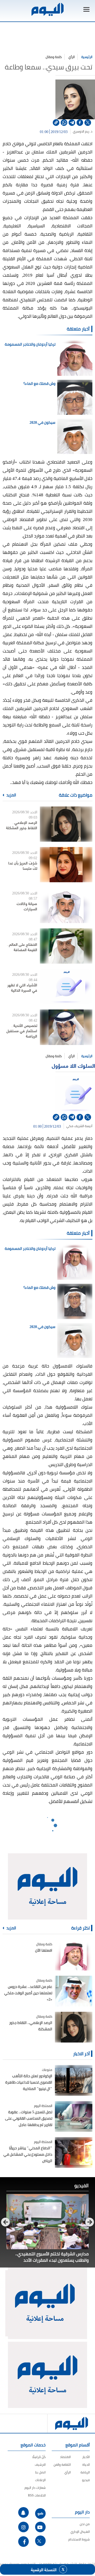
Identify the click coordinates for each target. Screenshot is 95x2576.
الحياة (86, 2465)
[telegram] (72, 123)
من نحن (85, 2524)
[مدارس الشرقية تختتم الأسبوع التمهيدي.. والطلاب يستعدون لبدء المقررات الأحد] (47, 2222)
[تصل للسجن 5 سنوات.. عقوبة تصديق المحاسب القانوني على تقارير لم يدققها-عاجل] (74, 2116)
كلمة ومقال (54, 57)
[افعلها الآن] (74, 1955)
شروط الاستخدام (79, 2539)
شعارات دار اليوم (35, 2488)
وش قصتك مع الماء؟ (39, 383)
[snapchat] (23, 2512)
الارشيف (40, 2465)
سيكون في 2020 (42, 422)
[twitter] (88, 123)
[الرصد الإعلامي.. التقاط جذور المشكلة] (66, 824)
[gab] (40, 2513)
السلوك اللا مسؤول (73, 1066)
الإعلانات (40, 2480)
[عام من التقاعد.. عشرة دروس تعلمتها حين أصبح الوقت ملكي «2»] (74, 1991)
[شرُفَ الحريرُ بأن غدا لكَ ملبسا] (66, 865)
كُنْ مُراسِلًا (39, 2457)
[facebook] (80, 123)
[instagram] (23, 2527)
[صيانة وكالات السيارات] (66, 905)
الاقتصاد (65, 2457)
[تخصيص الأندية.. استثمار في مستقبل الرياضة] (66, 1027)
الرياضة (85, 2472)
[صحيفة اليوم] (47, 9)
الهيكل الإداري (80, 2532)
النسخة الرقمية (44, 2569)
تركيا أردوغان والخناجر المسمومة (30, 344)
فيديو (86, 2480)
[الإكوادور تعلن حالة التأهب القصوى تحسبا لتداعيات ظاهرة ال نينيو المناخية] (74, 2080)
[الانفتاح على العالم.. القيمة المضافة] (66, 946)
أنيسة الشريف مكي (79, 1126)
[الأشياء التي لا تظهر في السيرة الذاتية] (66, 987)
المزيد (11, 795)
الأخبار (86, 2457)
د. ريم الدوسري (83, 131)
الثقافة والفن (62, 2465)
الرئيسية (87, 57)
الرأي (72, 57)
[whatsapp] (64, 123)
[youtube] (40, 2527)
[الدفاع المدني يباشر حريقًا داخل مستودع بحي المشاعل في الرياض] (74, 2152)
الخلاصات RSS (37, 2495)
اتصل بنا (40, 2472)
